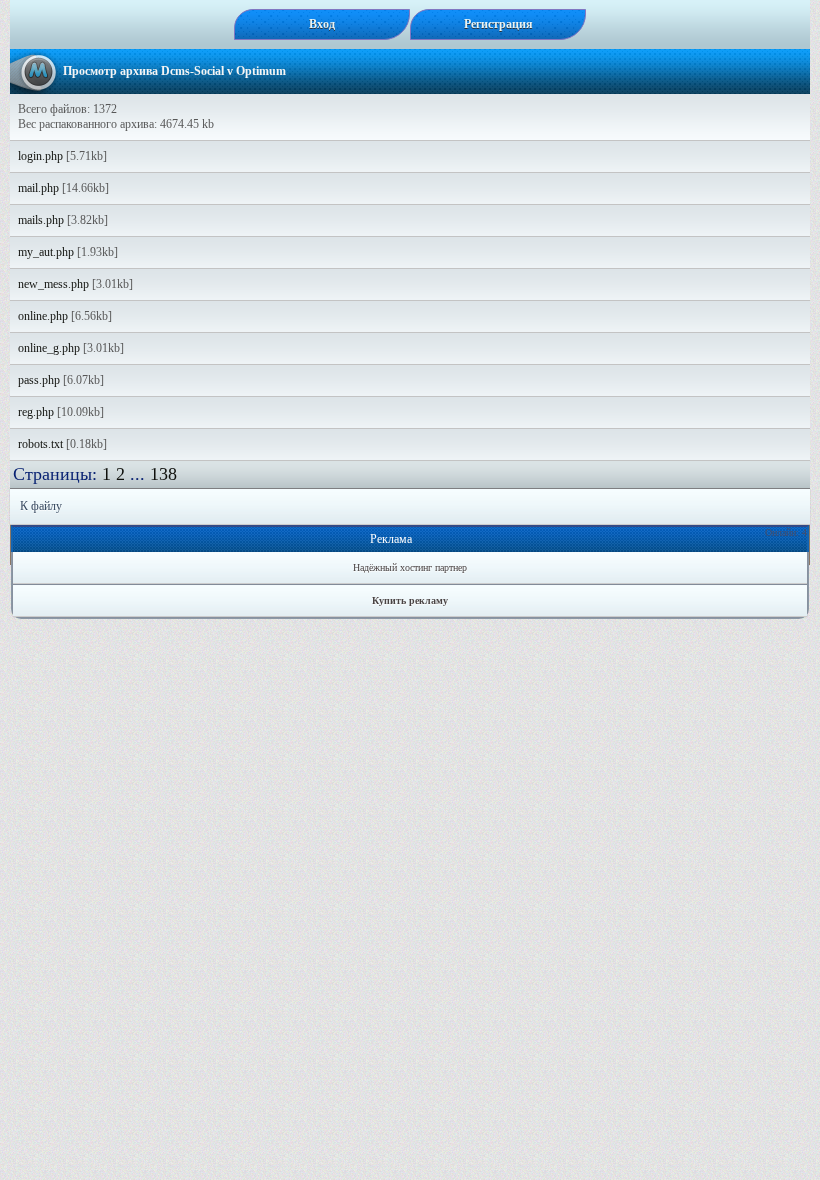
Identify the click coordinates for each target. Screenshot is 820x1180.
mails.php (41, 220)
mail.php (38, 188)
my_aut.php (46, 252)
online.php (43, 316)
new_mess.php (53, 284)
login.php (40, 156)
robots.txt (40, 444)
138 (163, 474)
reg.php (36, 412)
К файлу (41, 506)
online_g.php (49, 348)
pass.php (39, 380)
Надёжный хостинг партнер (410, 567)
